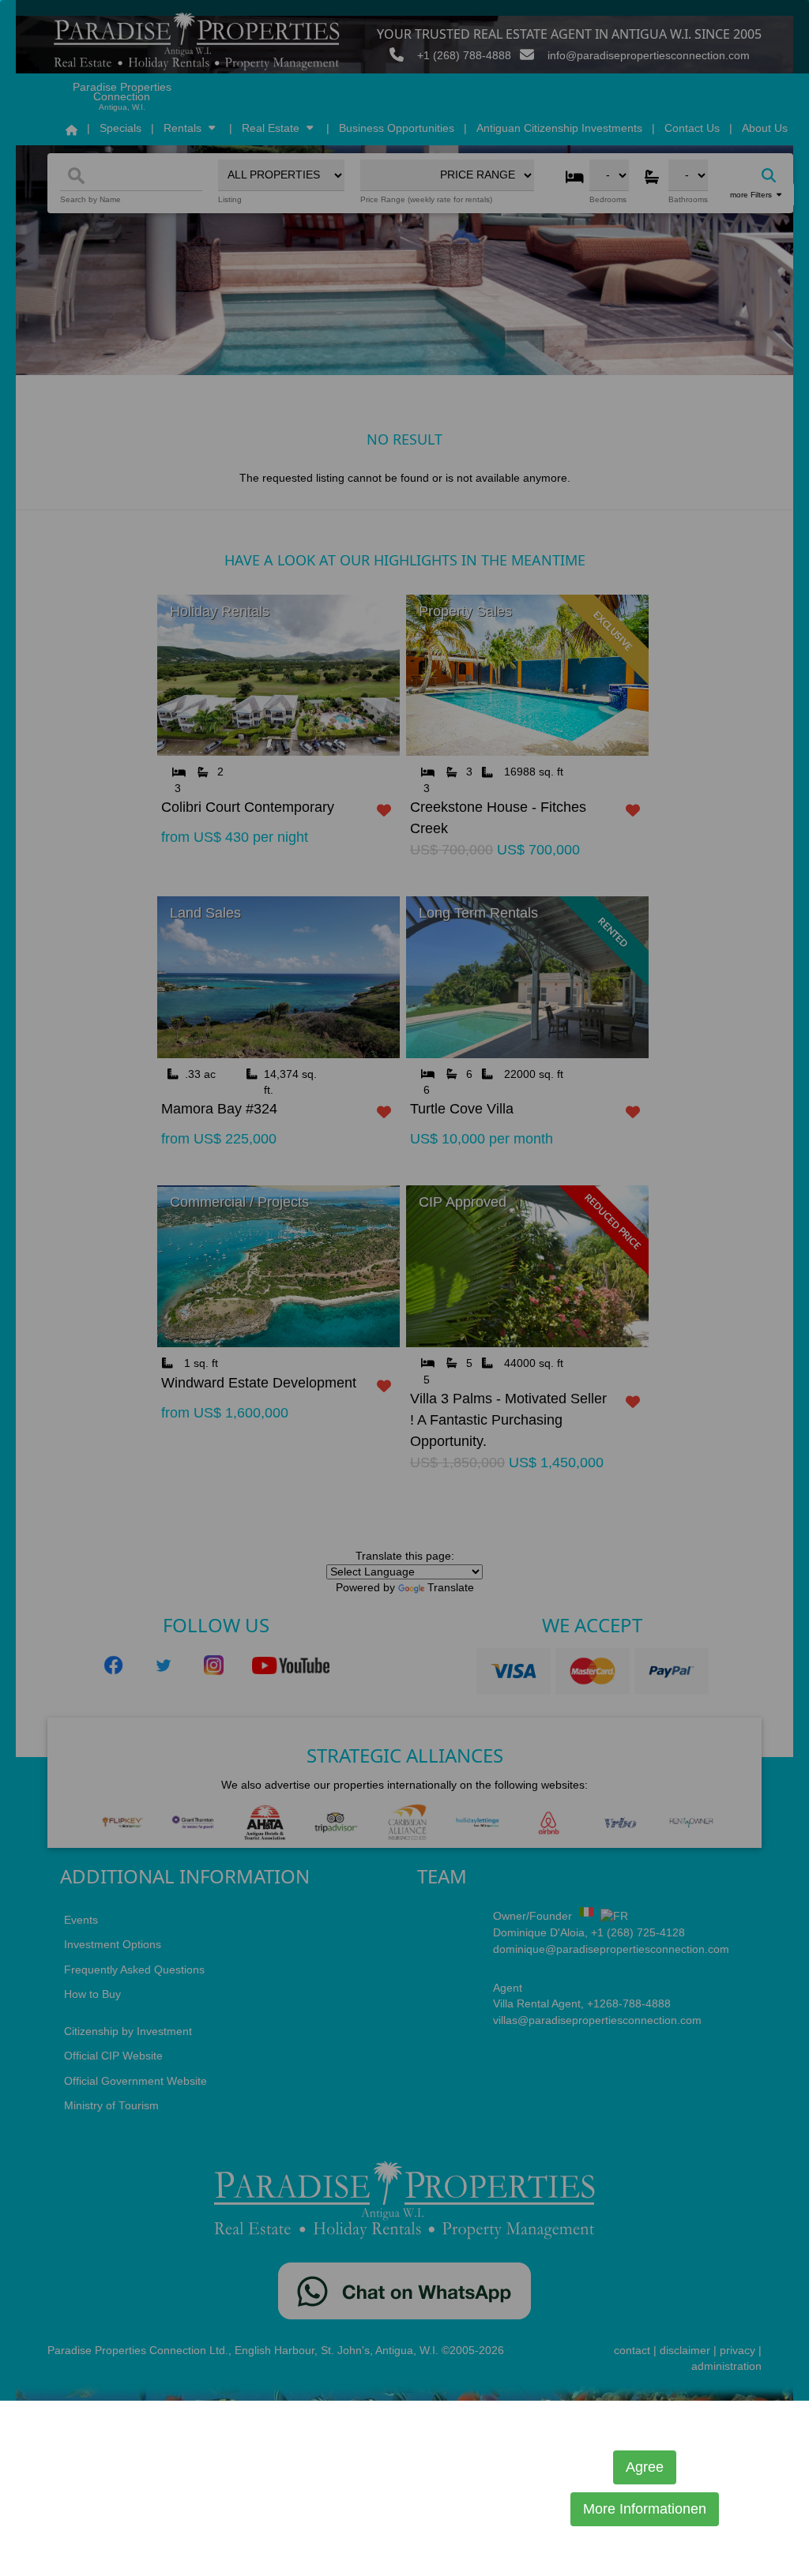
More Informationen (645, 2509)
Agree (645, 2467)
